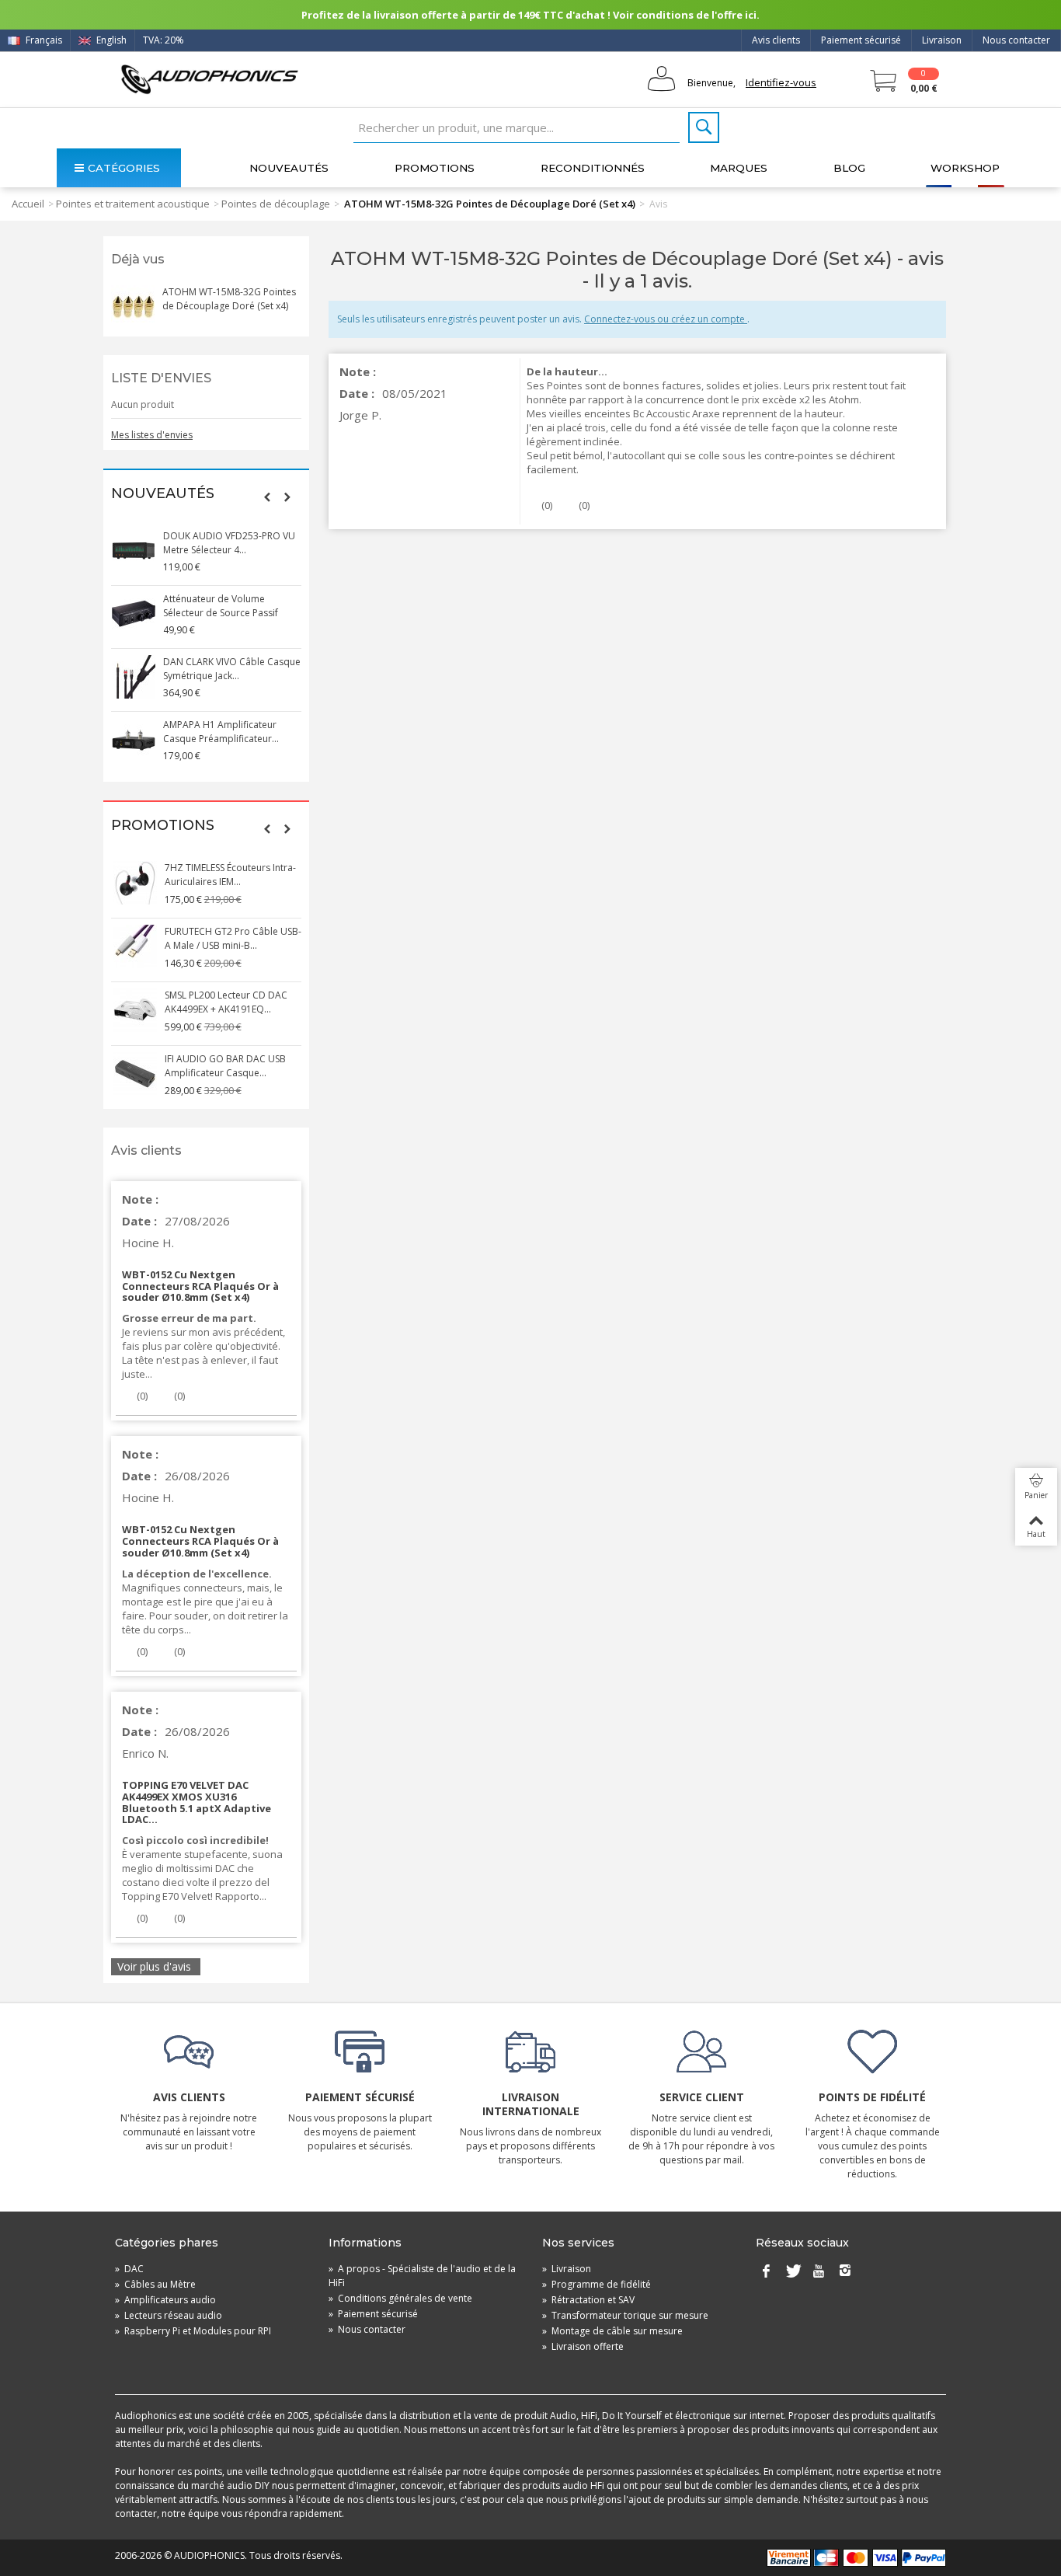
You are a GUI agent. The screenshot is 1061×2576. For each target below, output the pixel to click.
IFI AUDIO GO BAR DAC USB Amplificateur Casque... (224, 1066)
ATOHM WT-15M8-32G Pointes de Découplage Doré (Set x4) (229, 299)
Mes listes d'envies (152, 435)
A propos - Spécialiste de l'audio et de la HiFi (422, 2276)
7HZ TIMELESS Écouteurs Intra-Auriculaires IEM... (229, 875)
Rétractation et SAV (588, 2300)
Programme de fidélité (597, 2284)
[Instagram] (845, 2272)
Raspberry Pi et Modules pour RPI (193, 2331)
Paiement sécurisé (861, 40)
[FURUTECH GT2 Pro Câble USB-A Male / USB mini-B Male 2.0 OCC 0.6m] (134, 946)
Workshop (965, 168)
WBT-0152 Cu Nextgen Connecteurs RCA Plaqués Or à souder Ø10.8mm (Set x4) (200, 1286)
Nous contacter (1016, 40)
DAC (129, 2269)
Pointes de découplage (276, 204)
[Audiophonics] (209, 79)
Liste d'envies (161, 378)
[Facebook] (766, 2272)
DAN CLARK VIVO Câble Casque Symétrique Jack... (232, 669)
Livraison (942, 40)
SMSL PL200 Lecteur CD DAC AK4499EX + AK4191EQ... (224, 1002)
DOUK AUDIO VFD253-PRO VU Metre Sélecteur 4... (229, 543)
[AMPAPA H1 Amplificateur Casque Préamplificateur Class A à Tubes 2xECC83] (134, 740)
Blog (849, 168)
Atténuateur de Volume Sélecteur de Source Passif (221, 606)
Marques (739, 168)
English (110, 40)
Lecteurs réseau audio (169, 2315)
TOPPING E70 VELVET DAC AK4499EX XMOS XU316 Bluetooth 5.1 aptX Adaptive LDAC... (197, 1802)
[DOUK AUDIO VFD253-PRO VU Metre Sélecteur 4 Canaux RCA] (134, 551)
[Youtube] (819, 2272)
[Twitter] (792, 2272)
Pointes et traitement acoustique (133, 204)
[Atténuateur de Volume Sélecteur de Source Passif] (134, 614)
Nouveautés (289, 168)
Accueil (28, 204)
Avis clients (776, 40)
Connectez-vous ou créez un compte (666, 319)
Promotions (435, 168)
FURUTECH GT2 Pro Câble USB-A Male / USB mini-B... (231, 938)
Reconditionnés (593, 168)
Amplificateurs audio (165, 2300)
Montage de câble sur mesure (612, 2331)
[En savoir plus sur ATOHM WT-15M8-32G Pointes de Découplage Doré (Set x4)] (133, 307)
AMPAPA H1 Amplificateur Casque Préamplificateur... (221, 732)
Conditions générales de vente (400, 2298)
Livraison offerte (583, 2346)
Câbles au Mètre (155, 2284)
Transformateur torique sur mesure (625, 2315)
